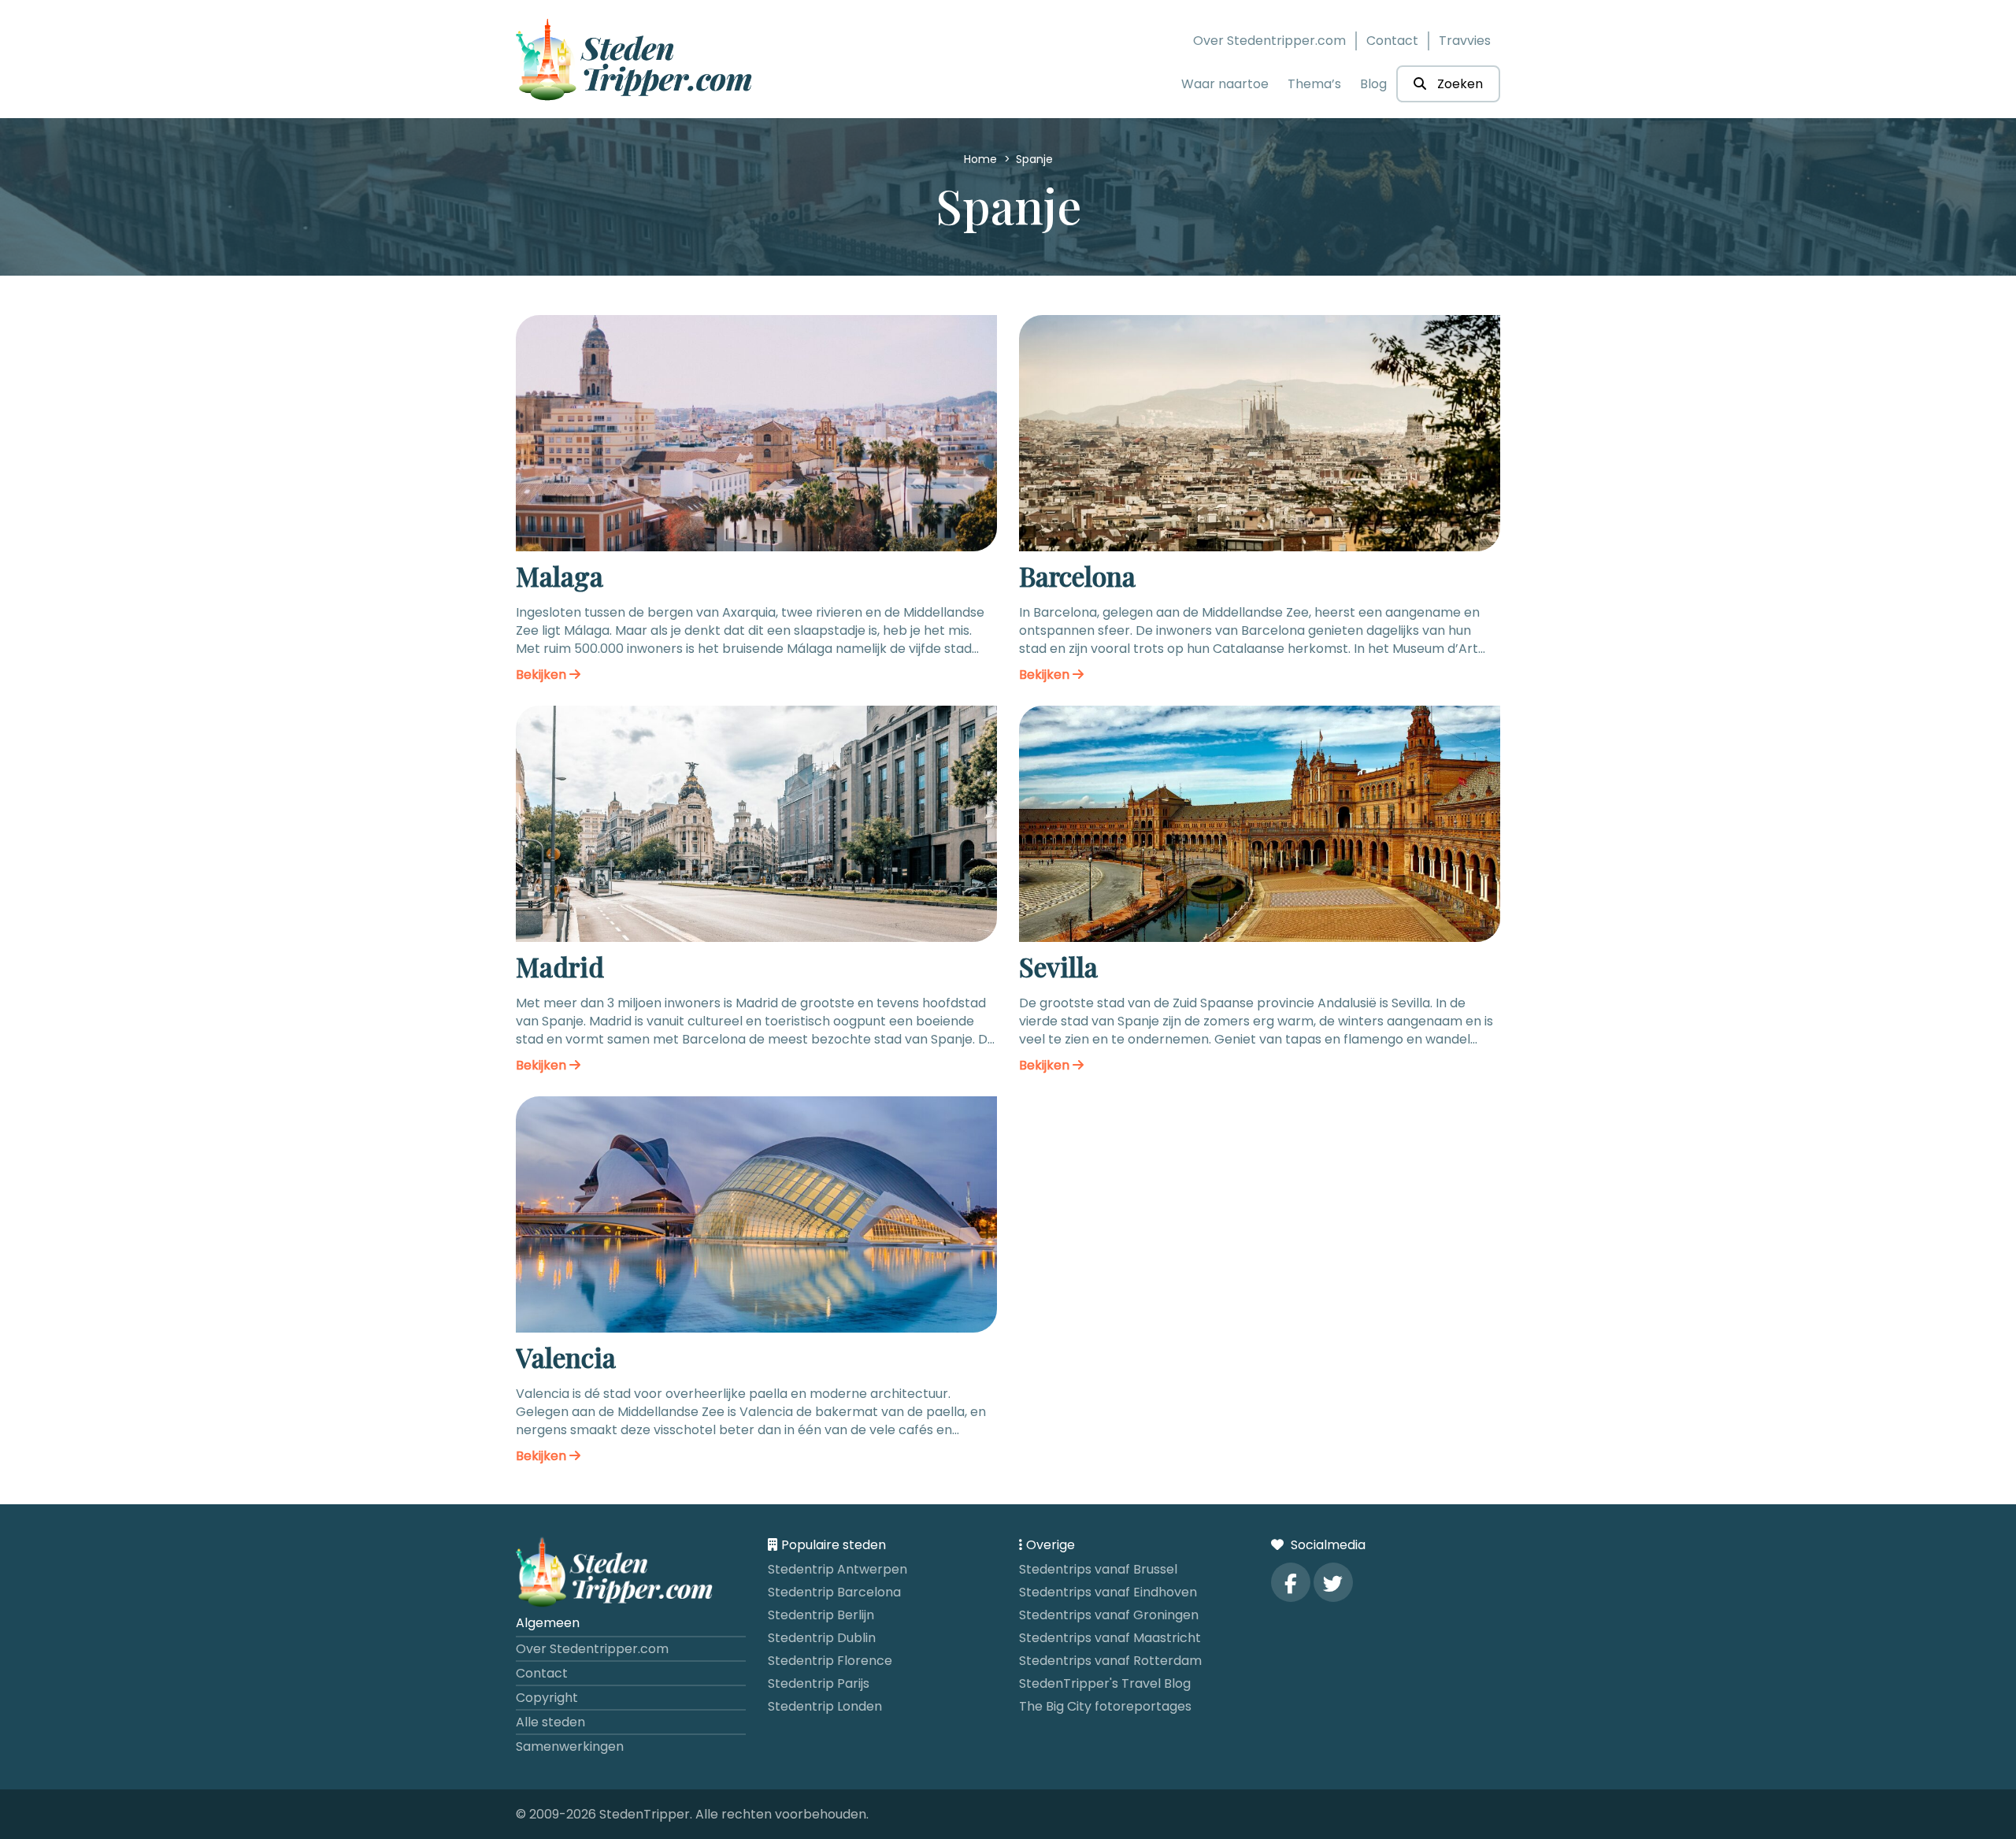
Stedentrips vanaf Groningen (1109, 1615)
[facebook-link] (1291, 1582)
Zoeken (1458, 84)
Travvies (1465, 41)
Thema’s (1314, 84)
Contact (1392, 41)
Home (982, 159)
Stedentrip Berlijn (821, 1615)
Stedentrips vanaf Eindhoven (1108, 1592)
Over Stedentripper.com (1269, 41)
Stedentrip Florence (830, 1661)
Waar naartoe (1225, 84)
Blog (1373, 84)
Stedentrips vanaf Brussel (1098, 1569)
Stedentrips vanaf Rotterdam (1110, 1661)
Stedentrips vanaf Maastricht (1110, 1638)
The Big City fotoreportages (1105, 1706)
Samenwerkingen (570, 1746)
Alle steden (550, 1722)
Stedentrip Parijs (819, 1683)
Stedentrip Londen (825, 1706)
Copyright (547, 1698)
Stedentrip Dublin (822, 1638)
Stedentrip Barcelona (834, 1592)
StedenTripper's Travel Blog (1105, 1683)
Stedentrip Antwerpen (838, 1569)
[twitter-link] (1333, 1582)
